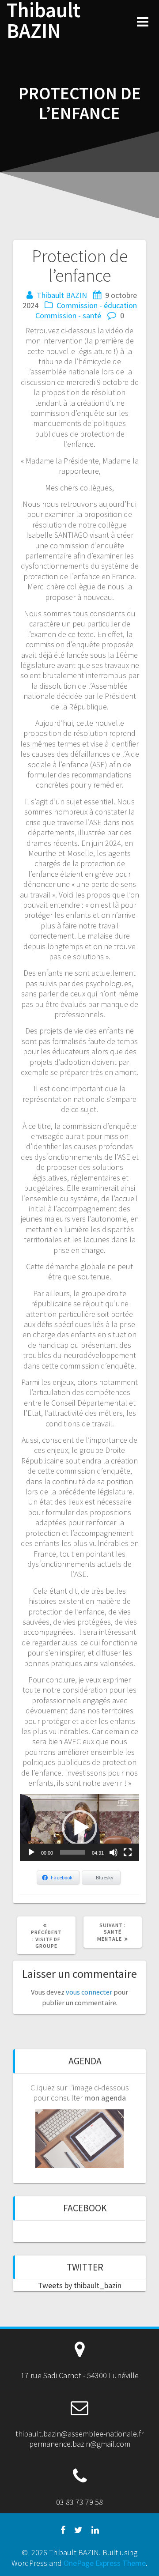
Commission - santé (68, 315)
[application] (79, 1828)
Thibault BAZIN (44, 21)
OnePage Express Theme (105, 2563)
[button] (79, 1828)
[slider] (72, 1852)
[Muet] (114, 1852)
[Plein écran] (128, 1852)
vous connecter (89, 1992)
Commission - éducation (97, 305)
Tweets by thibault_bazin (80, 2285)
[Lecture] (31, 1852)
